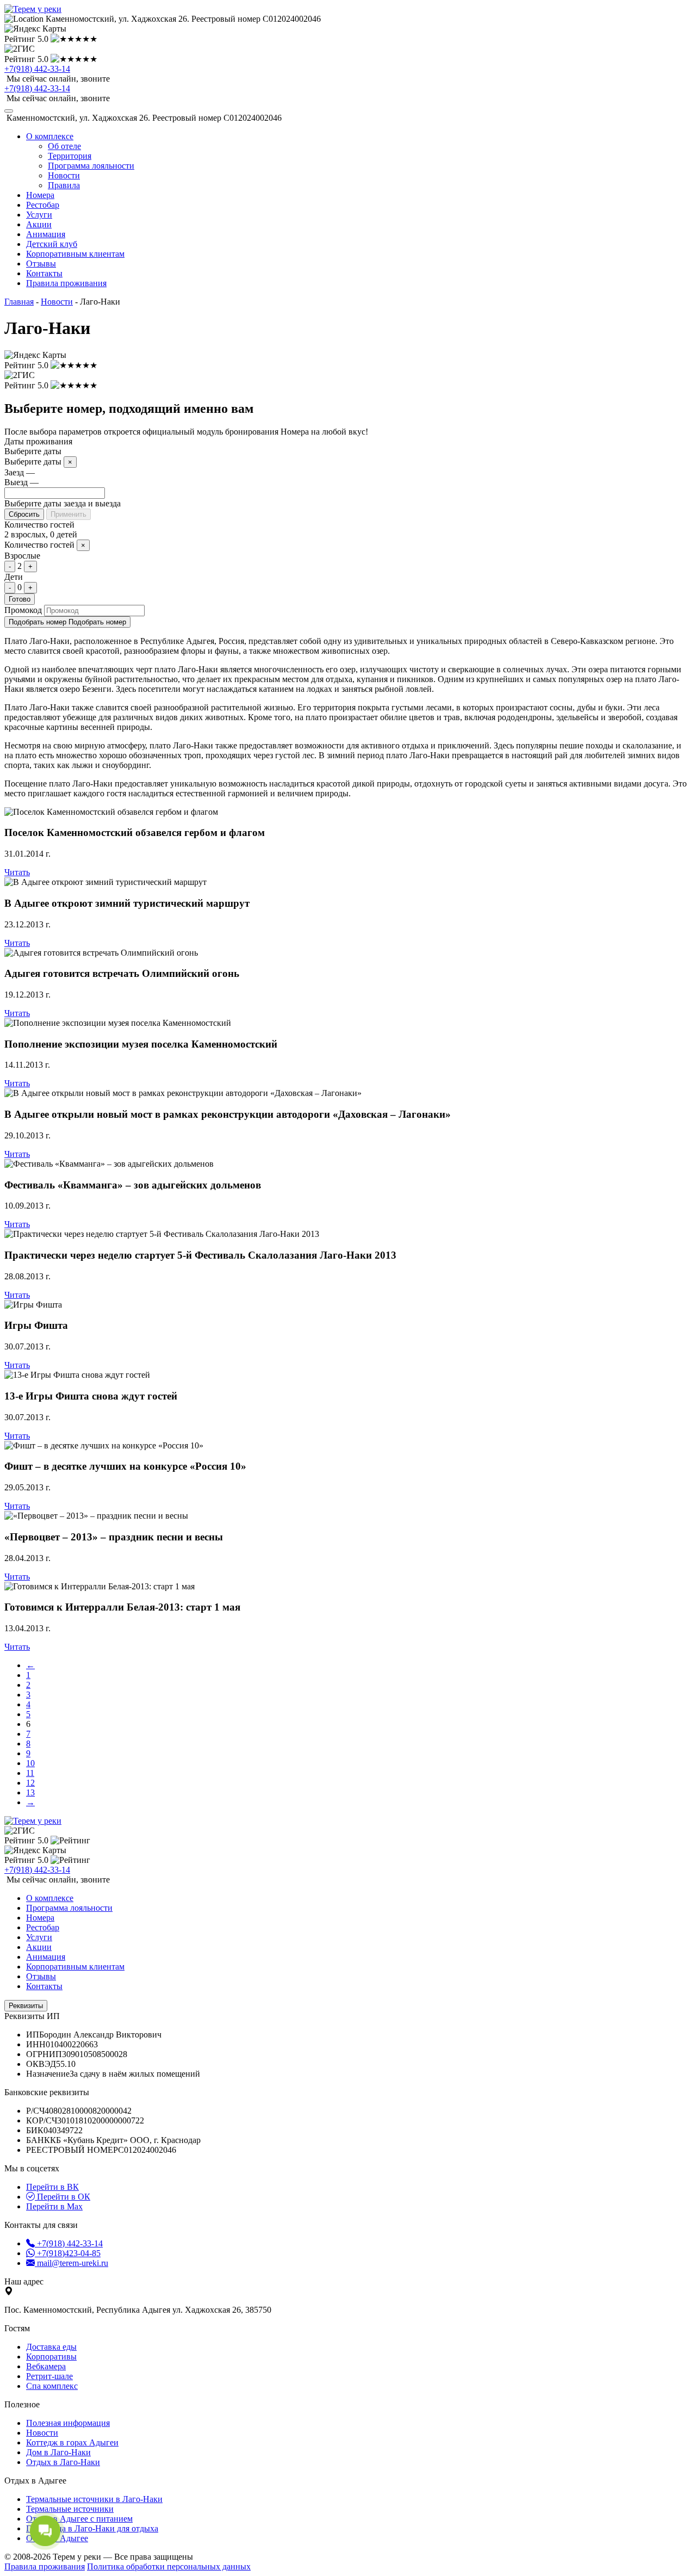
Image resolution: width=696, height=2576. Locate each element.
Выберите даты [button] (33, 451)
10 (30, 1763)
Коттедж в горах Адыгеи (72, 2442)
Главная (19, 302)
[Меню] (9, 111)
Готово (20, 599)
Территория (70, 156)
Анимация (46, 234)
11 (30, 1773)
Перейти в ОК (63, 2197)
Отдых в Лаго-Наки (63, 2462)
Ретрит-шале (49, 2376)
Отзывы (41, 264)
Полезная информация (68, 2423)
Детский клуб (52, 244)
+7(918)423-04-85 (68, 2253)
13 (30, 1792)
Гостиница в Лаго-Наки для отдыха (92, 2528)
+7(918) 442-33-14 (37, 69)
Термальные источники (70, 2509)
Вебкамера (46, 2366)
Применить (69, 514)
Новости (64, 175)
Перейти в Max (54, 2206)
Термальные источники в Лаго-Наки (94, 2499)
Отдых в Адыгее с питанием (79, 2519)
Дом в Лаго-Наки (58, 2452)
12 (30, 1783)
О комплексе (50, 1898)
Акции (39, 224)
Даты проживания (38, 441)
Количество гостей (39, 525)
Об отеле (64, 146)
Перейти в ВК (52, 2187)
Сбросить (24, 514)
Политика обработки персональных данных (169, 2566)
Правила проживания (66, 283)
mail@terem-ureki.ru (72, 2263)
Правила (64, 185)
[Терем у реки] (33, 9)
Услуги (39, 215)
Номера (40, 195)
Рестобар (43, 205)
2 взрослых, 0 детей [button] (41, 534)
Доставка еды (51, 2347)
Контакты (44, 273)
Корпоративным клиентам (75, 254)
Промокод (23, 610)
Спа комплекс (52, 2386)
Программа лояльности (91, 166)
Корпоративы (51, 2357)
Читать (17, 872)
